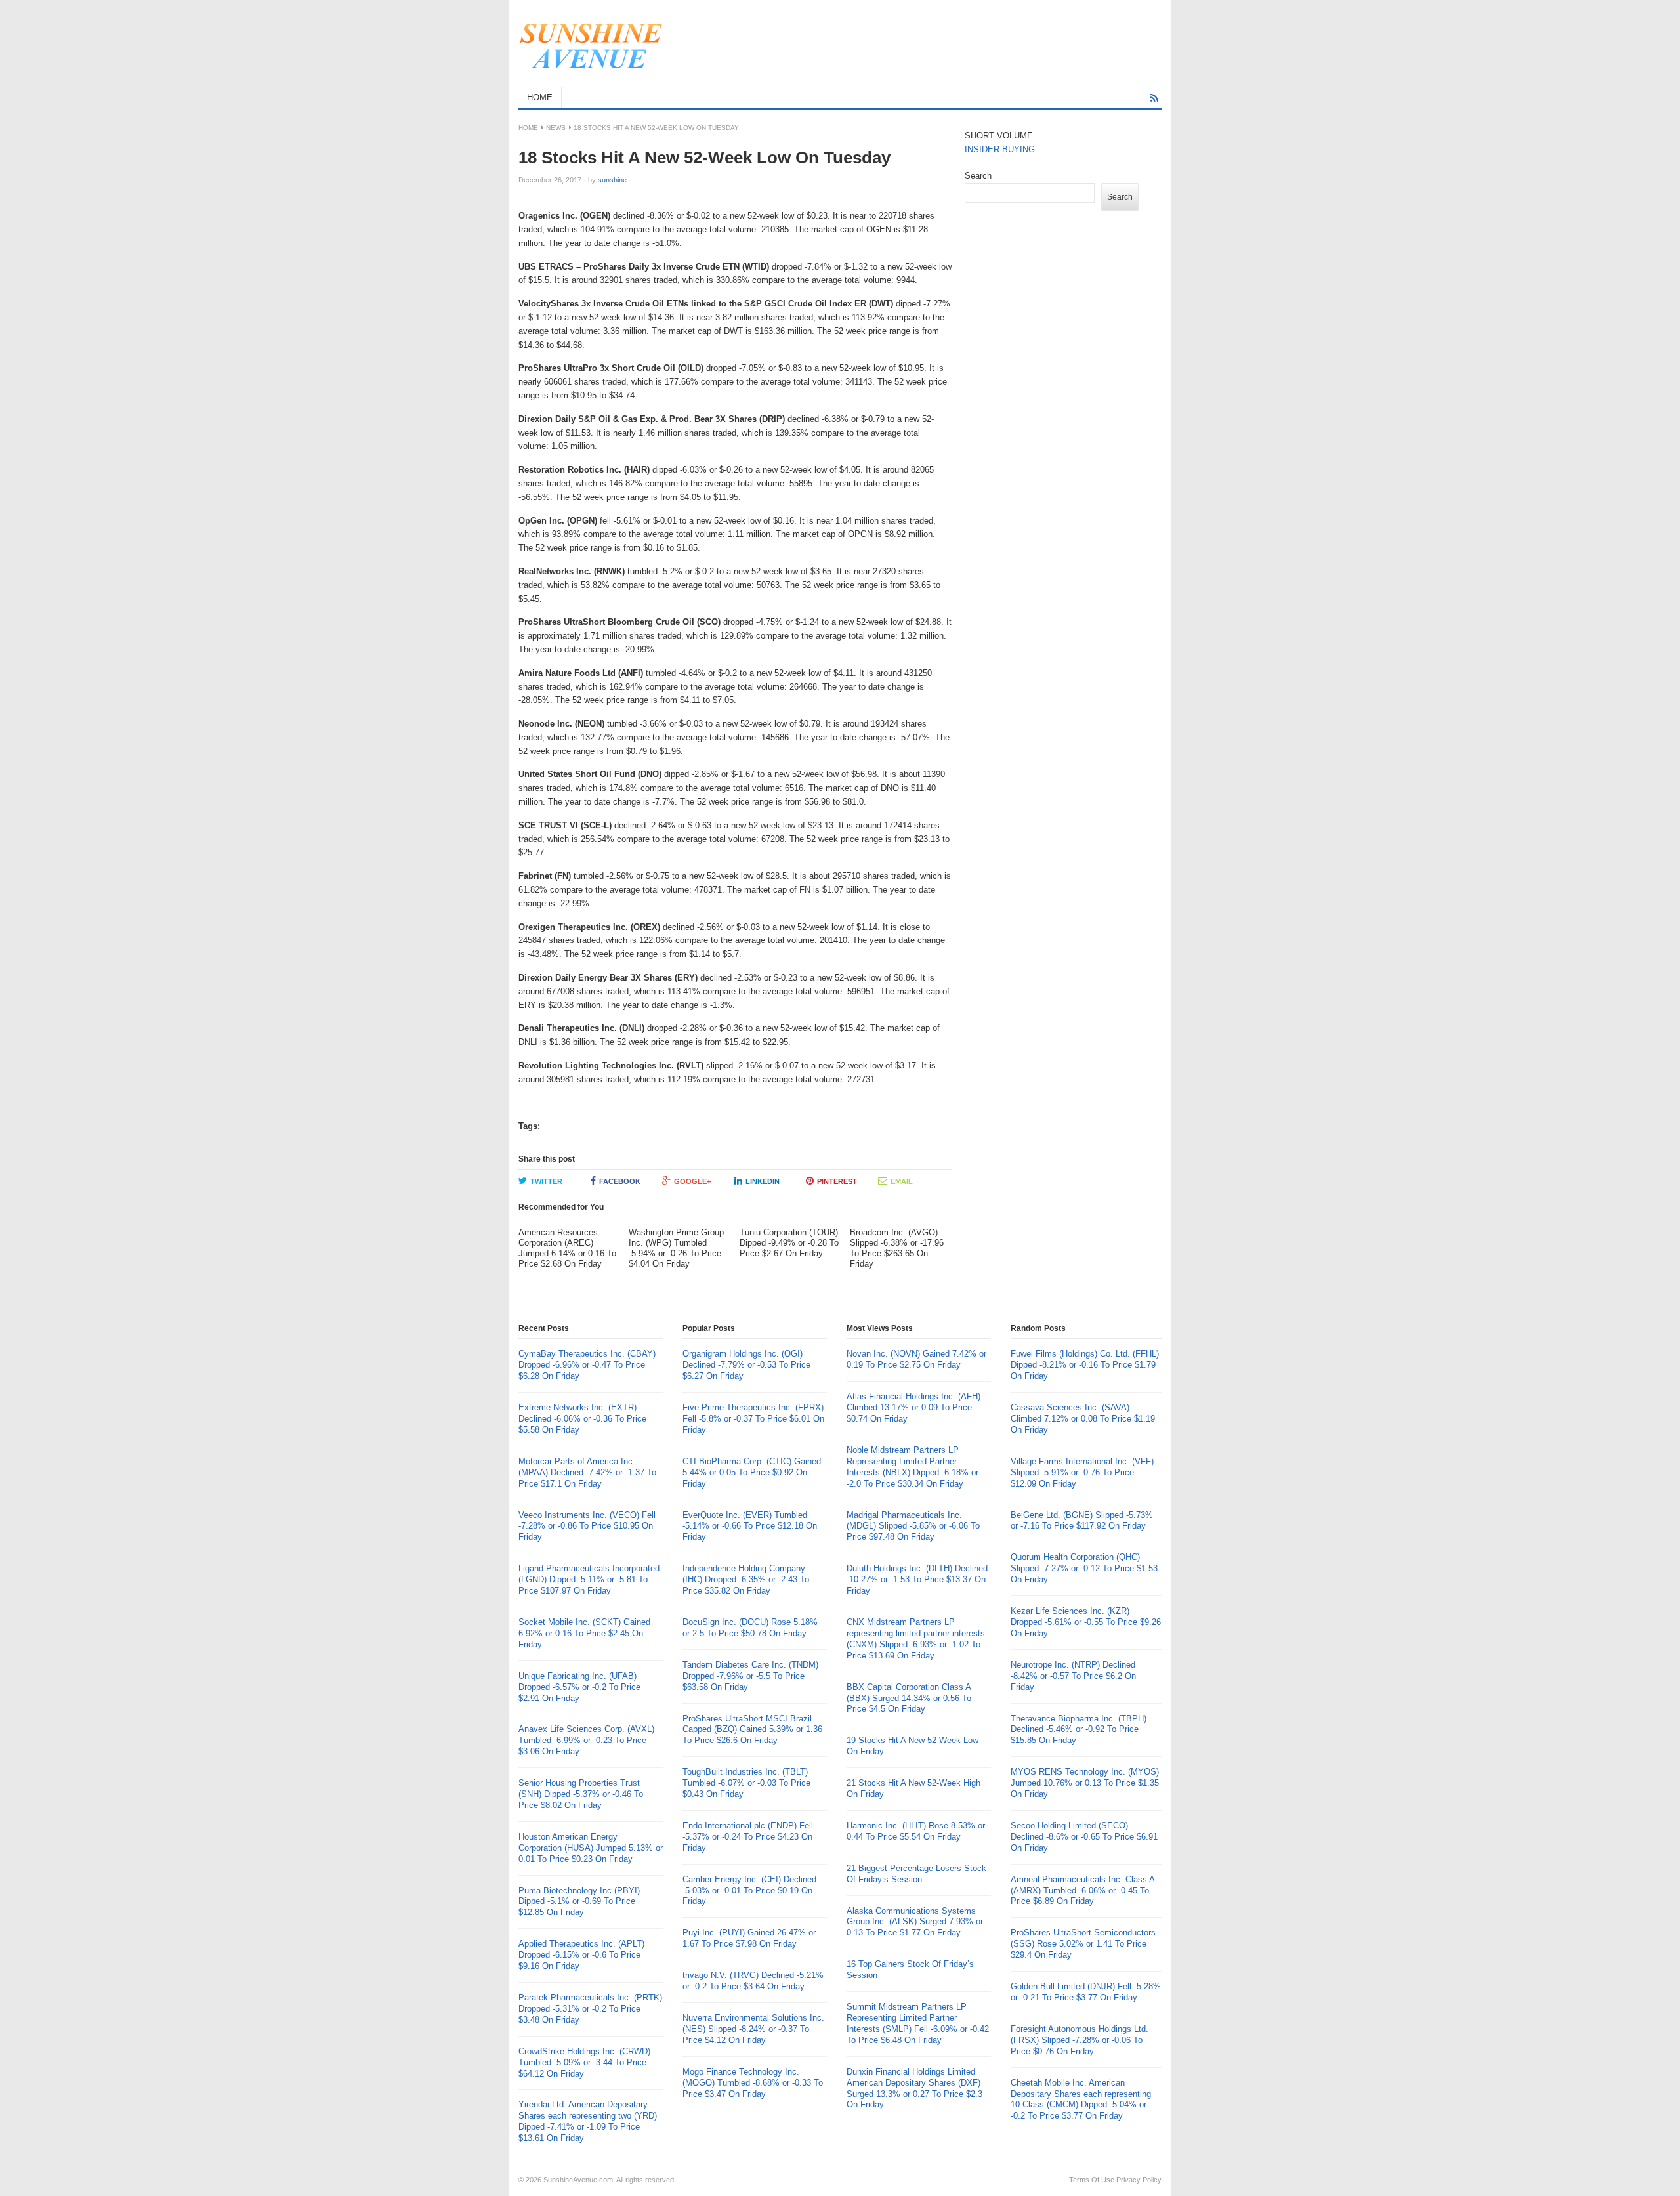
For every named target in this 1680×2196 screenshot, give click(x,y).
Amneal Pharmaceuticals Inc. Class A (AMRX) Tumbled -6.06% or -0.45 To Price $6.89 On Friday (1082, 1890)
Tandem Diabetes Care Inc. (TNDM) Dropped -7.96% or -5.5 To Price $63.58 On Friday (750, 1676)
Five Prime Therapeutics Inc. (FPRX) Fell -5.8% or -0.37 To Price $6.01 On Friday (753, 1419)
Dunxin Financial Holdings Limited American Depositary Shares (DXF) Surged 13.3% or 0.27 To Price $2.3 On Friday (914, 2088)
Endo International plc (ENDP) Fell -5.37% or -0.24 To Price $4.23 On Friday (748, 1837)
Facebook (620, 1181)
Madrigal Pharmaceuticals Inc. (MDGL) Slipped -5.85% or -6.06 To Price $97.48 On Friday (913, 1526)
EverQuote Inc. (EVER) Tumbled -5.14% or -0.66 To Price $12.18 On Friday (750, 1526)
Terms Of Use (1092, 2180)
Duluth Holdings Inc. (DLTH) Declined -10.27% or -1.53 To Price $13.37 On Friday (917, 1579)
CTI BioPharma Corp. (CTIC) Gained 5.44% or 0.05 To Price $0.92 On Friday (752, 1472)
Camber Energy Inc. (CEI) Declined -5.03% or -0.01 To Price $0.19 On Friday (749, 1890)
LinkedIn (763, 1181)
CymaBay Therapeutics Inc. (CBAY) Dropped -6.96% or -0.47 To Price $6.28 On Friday (587, 1365)
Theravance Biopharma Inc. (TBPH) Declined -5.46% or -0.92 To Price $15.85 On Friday (1079, 1730)
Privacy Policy (1139, 2180)
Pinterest (837, 1181)
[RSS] (1154, 98)
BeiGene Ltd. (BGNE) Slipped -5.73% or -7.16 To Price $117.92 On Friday (1082, 1521)
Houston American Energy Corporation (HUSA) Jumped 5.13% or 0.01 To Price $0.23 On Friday (591, 1848)
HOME (540, 97)
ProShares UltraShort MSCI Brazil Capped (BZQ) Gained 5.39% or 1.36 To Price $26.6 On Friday (752, 1730)
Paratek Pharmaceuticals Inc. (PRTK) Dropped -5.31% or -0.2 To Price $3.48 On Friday (590, 2009)
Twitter (546, 1181)
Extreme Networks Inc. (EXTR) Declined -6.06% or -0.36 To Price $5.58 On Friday (582, 1419)
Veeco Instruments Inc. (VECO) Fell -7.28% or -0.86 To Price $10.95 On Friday (587, 1526)
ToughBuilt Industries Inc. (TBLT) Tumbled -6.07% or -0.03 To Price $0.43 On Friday (746, 1783)
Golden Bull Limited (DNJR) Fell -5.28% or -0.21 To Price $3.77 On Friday (1086, 1992)
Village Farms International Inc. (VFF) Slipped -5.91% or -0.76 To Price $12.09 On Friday (1082, 1472)
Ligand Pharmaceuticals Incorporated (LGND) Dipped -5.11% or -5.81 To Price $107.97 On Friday (589, 1579)
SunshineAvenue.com (578, 2180)
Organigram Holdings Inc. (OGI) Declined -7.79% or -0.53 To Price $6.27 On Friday (746, 1365)
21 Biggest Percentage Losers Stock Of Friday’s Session (916, 1874)
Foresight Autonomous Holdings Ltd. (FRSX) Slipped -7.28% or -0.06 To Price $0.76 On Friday (1080, 2040)
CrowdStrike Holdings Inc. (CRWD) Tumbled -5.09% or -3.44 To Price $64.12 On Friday (584, 2062)
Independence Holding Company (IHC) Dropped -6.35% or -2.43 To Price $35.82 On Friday (746, 1579)
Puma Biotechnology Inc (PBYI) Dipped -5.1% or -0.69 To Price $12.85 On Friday (579, 1902)
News (556, 128)
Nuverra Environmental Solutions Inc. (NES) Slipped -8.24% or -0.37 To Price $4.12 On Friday (753, 2029)
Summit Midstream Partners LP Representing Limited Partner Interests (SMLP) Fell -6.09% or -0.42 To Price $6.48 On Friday (918, 2023)
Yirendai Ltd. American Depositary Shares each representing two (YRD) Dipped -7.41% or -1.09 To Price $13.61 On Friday (588, 2121)
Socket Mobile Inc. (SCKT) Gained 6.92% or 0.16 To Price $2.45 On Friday (584, 1633)
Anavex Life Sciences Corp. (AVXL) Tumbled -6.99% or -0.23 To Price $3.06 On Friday (586, 1740)
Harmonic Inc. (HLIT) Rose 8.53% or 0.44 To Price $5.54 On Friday (916, 1831)
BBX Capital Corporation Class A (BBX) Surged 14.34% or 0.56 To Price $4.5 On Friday (909, 1698)
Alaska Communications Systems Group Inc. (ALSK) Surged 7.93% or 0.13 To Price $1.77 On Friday (915, 1922)
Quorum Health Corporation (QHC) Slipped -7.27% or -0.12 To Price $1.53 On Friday (1084, 1568)
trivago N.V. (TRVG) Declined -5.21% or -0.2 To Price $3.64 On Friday (753, 1981)
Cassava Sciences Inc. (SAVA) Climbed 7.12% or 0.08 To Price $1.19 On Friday (1083, 1419)
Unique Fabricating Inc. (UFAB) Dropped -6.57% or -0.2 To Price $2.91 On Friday (579, 1687)
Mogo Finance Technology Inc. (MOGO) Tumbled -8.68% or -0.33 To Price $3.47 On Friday (753, 2083)
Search (978, 176)
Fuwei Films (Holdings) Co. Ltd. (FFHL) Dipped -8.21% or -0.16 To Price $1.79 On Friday (1085, 1365)
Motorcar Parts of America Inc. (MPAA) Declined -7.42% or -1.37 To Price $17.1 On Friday (587, 1472)
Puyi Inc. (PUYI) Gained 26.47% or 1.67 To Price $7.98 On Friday (749, 1938)
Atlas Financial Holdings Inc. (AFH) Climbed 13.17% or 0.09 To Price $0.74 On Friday (913, 1407)
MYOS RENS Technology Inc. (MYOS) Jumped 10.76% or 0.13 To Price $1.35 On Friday (1085, 1783)
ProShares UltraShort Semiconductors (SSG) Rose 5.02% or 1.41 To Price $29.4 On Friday (1083, 1944)
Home (528, 128)
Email (902, 1181)
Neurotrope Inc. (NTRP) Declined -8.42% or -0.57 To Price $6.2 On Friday (1073, 1676)
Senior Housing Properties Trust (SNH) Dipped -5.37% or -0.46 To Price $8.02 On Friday (581, 1794)
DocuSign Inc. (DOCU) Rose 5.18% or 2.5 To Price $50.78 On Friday (750, 1628)
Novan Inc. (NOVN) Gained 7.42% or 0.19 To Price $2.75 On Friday (916, 1359)
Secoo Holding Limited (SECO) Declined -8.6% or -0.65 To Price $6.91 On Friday (1084, 1837)
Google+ (692, 1181)
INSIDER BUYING (1000, 149)
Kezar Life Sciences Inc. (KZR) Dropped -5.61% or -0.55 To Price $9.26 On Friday (1086, 1622)
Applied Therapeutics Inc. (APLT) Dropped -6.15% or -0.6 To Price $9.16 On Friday (581, 1955)
